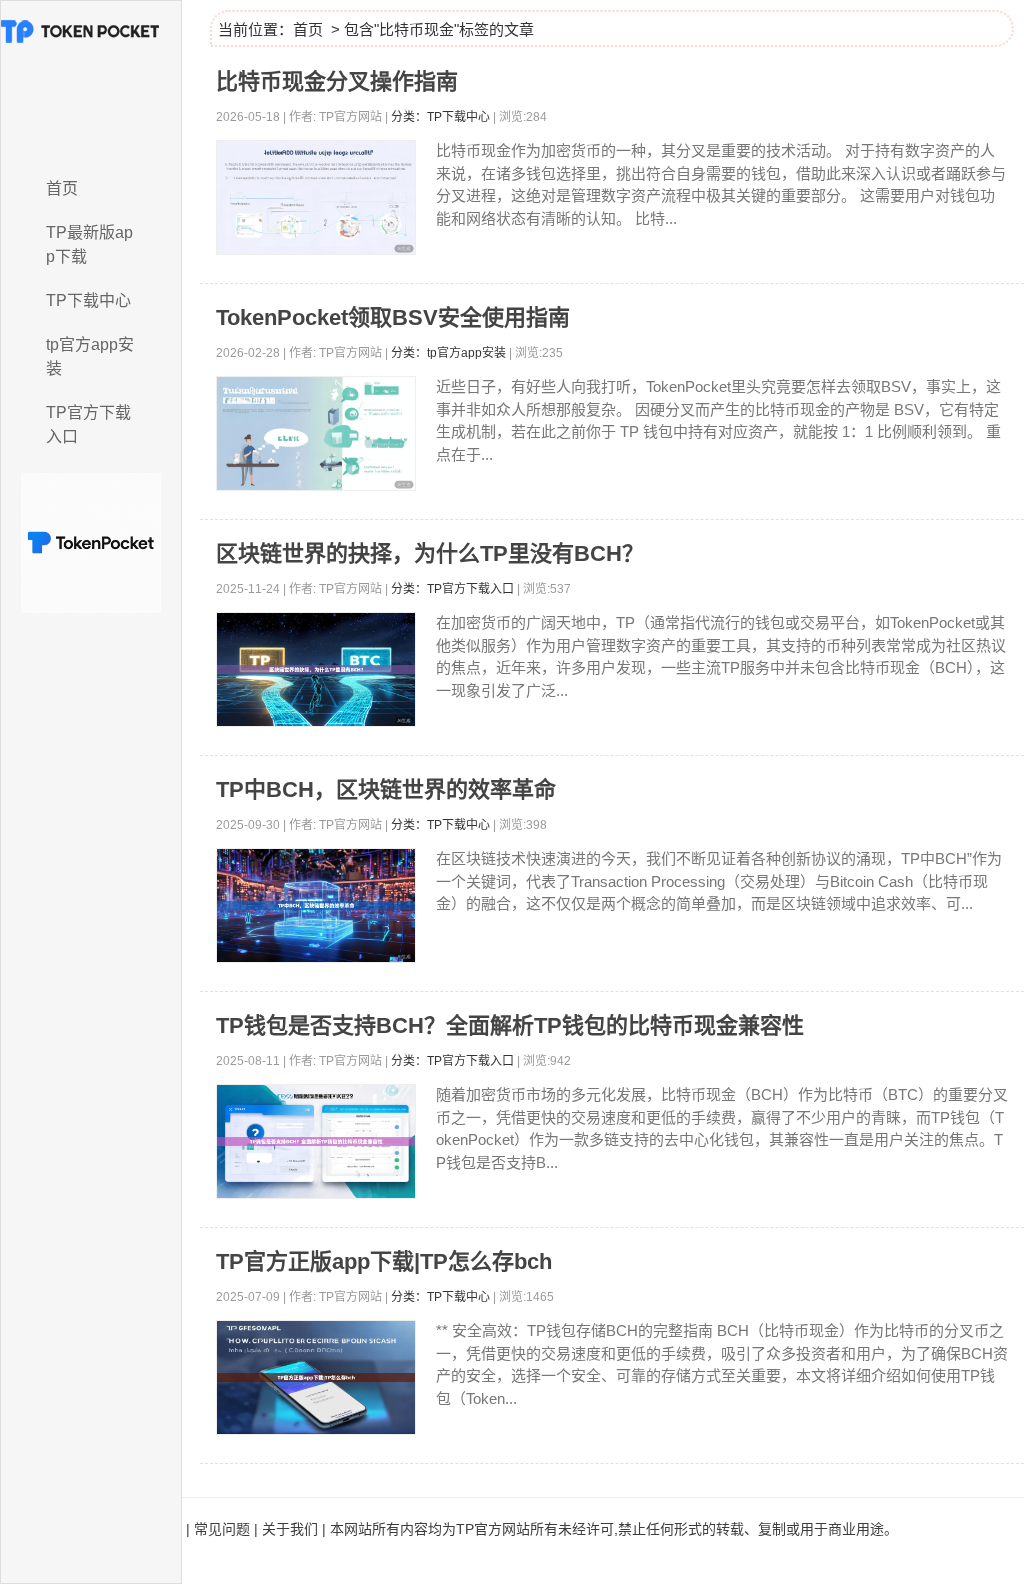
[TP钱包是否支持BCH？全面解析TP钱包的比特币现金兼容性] (316, 1141)
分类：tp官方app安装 (448, 353)
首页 (62, 188)
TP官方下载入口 (88, 424)
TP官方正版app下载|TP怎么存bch (384, 1261)
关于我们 (290, 1529)
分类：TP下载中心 (440, 117)
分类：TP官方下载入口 (452, 589)
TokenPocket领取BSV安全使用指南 (393, 317)
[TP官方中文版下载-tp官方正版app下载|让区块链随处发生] (91, 83)
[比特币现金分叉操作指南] (316, 197)
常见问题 (222, 1529)
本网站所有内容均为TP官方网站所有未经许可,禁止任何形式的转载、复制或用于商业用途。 (614, 1529)
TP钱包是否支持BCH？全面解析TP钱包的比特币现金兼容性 (510, 1025)
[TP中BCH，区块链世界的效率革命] (316, 905)
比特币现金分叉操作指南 (337, 81)
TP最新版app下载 (89, 244)
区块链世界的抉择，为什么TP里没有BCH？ (430, 553)
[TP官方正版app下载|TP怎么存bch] (316, 1377)
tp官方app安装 (90, 356)
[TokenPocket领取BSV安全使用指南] (316, 433)
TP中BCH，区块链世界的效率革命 (386, 789)
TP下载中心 (88, 300)
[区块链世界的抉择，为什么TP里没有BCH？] (316, 669)
